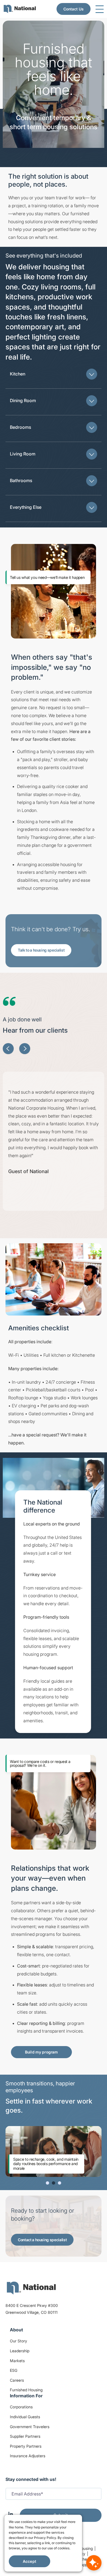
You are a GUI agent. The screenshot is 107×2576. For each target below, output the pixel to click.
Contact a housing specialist (42, 2240)
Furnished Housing (26, 2390)
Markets (17, 2361)
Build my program (41, 2052)
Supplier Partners (25, 2436)
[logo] (31, 2288)
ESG (14, 2370)
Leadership (20, 2351)
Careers (17, 2380)
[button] (54, 374)
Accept (29, 2561)
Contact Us (74, 9)
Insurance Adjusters (28, 2456)
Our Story (19, 2341)
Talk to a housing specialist (41, 950)
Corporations (21, 2407)
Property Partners (26, 2446)
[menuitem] (20, 9)
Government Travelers (30, 2427)
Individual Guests (25, 2417)
